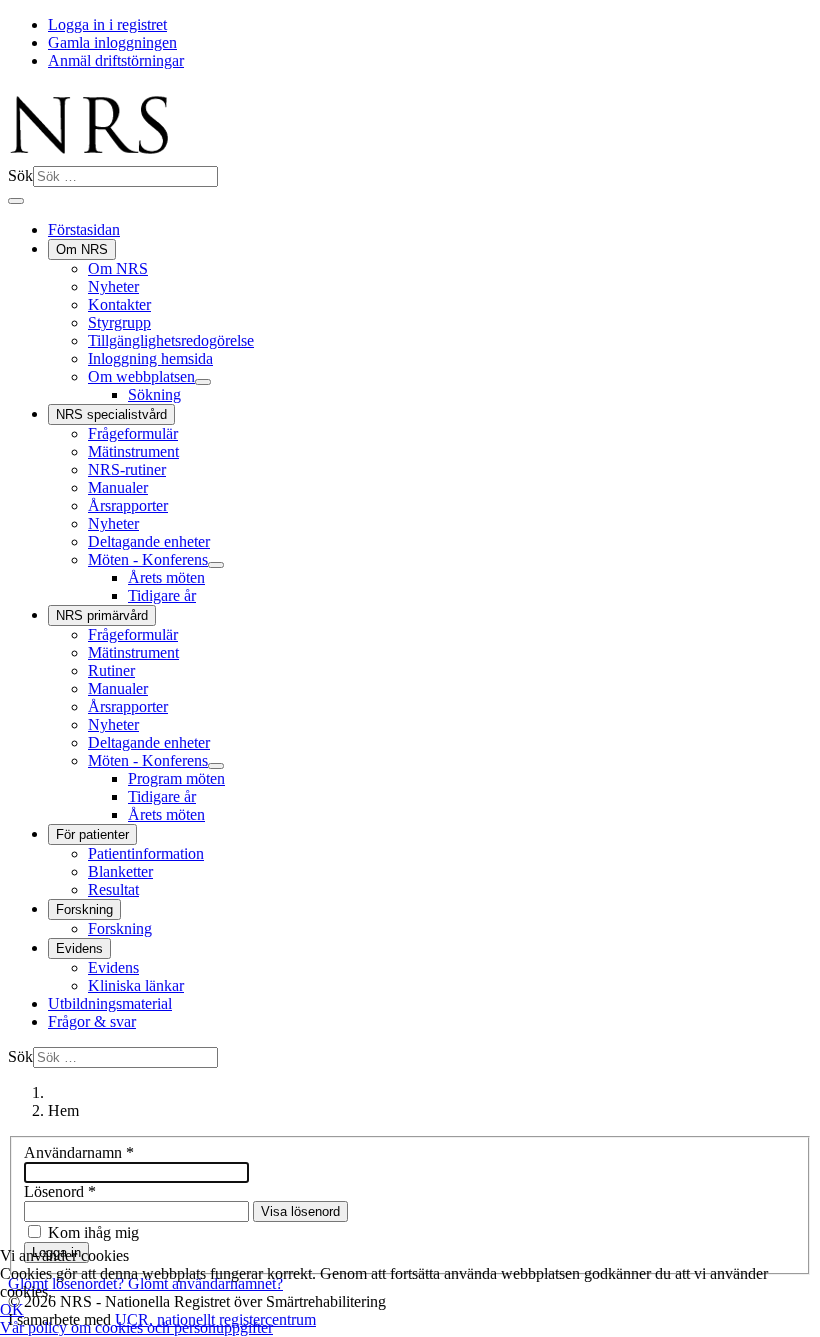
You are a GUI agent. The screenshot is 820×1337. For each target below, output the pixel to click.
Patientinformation (146, 853)
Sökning (154, 394)
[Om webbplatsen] (203, 382)
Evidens (79, 948)
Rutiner (111, 670)
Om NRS (82, 249)
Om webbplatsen (141, 376)
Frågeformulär (133, 433)
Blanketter (120, 871)
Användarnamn (79, 1152)
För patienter (92, 834)
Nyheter (113, 286)
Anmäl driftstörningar (116, 60)
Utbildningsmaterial (110, 1003)
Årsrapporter (128, 505)
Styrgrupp (119, 322)
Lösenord (60, 1191)
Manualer (118, 487)
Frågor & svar (92, 1021)
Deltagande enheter (149, 541)
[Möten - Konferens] (216, 565)
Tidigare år (162, 595)
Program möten (176, 778)
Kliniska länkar (136, 985)
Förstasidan (84, 229)
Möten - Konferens (148, 559)
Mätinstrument (133, 451)
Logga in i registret (107, 24)
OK (12, 1309)
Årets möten (166, 577)
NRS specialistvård (111, 414)
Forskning (84, 909)
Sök (20, 175)
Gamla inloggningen (112, 42)
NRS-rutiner (127, 469)
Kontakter (119, 304)
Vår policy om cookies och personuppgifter (136, 1327)
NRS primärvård (102, 615)
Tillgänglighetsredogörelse (171, 340)
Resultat (113, 889)
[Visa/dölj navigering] (16, 201)
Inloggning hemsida (150, 358)
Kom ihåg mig (93, 1232)
